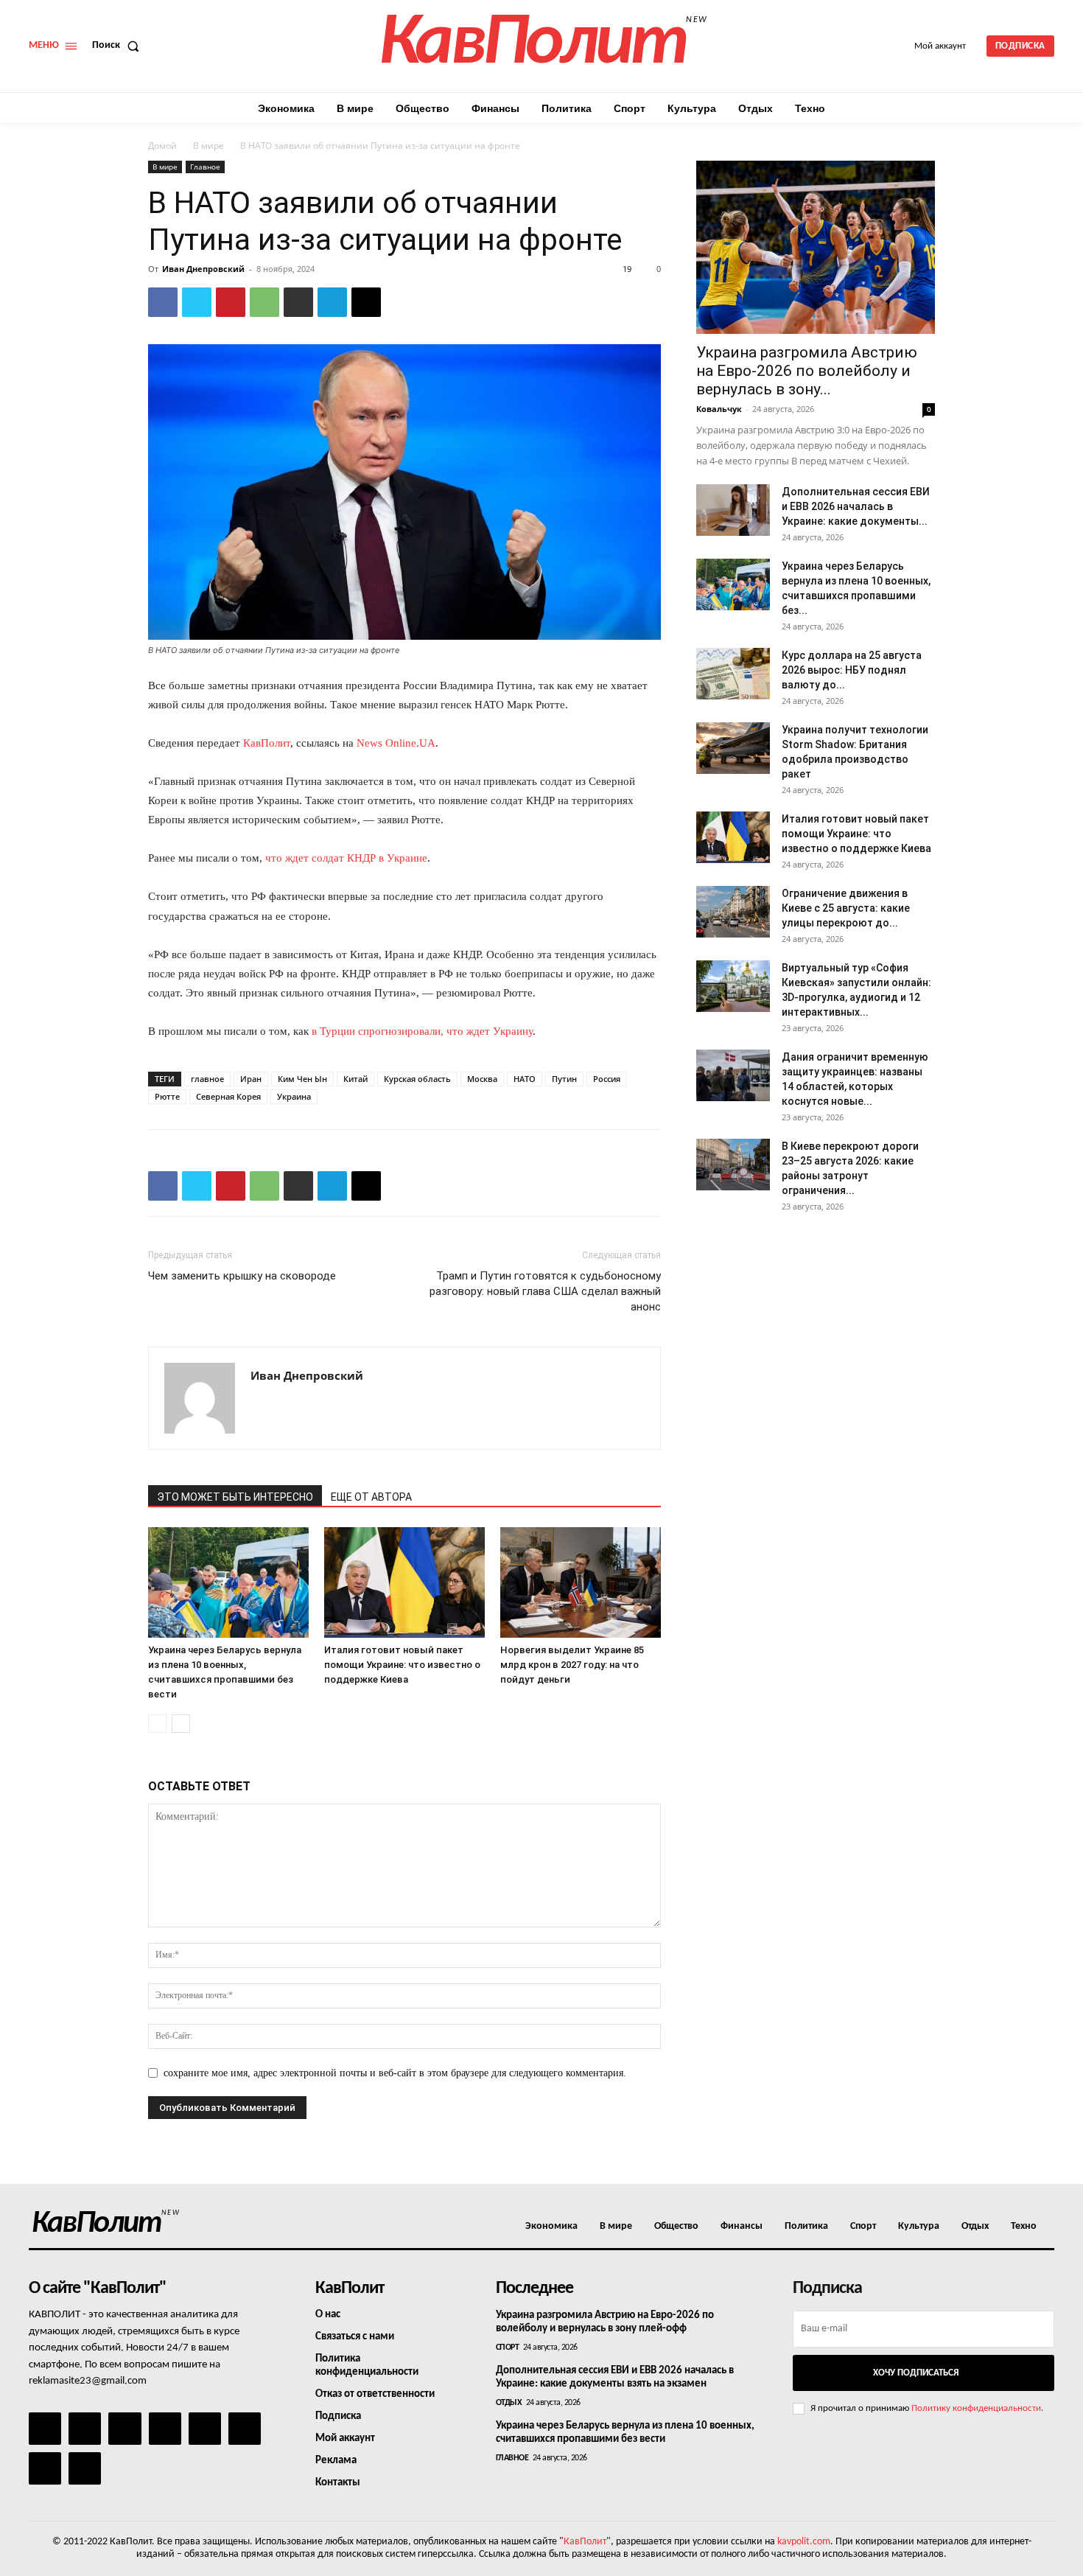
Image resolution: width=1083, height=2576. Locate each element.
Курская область (417, 1079)
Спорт (508, 2348)
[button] (119, 46)
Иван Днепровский (203, 269)
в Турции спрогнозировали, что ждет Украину (422, 1031)
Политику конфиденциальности (976, 2408)
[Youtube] (85, 2468)
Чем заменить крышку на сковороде (242, 1276)
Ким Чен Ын (302, 1079)
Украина (294, 1096)
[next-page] (181, 1724)
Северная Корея (228, 1096)
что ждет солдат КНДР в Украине (346, 858)
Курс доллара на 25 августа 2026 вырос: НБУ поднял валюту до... (852, 670)
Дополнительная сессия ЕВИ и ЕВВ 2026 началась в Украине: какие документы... (856, 506)
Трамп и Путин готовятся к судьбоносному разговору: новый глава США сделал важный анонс (545, 1291)
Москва (482, 1079)
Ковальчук (719, 409)
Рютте (167, 1096)
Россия (607, 1079)
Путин (564, 1079)
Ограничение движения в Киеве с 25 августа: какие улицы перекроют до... (846, 908)
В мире (208, 146)
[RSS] (165, 2429)
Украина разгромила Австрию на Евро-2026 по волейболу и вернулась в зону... (807, 371)
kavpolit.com (804, 2542)
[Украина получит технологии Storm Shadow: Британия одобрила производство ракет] (733, 748)
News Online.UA (396, 743)
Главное (205, 167)
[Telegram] (332, 302)
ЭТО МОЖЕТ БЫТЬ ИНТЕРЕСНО (235, 1497)
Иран (251, 1079)
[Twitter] (197, 302)
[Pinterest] (231, 302)
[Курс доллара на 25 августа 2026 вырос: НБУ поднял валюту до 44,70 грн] (733, 674)
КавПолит (267, 743)
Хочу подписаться (916, 2373)
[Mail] (125, 2429)
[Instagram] (85, 2429)
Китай (355, 1079)
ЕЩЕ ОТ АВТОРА (371, 1497)
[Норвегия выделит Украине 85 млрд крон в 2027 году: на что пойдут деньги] (581, 1582)
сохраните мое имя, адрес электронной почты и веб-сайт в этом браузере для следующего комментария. (395, 2073)
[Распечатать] (298, 302)
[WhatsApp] (264, 302)
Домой (162, 146)
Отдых (509, 2403)
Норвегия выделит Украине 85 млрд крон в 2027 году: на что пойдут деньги (572, 1665)
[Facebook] (163, 302)
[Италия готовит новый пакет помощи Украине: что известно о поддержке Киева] (404, 1582)
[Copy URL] (366, 302)
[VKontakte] (45, 2468)
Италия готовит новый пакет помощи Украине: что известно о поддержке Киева (402, 1665)
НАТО (525, 1079)
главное (207, 1079)
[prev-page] (157, 1724)
